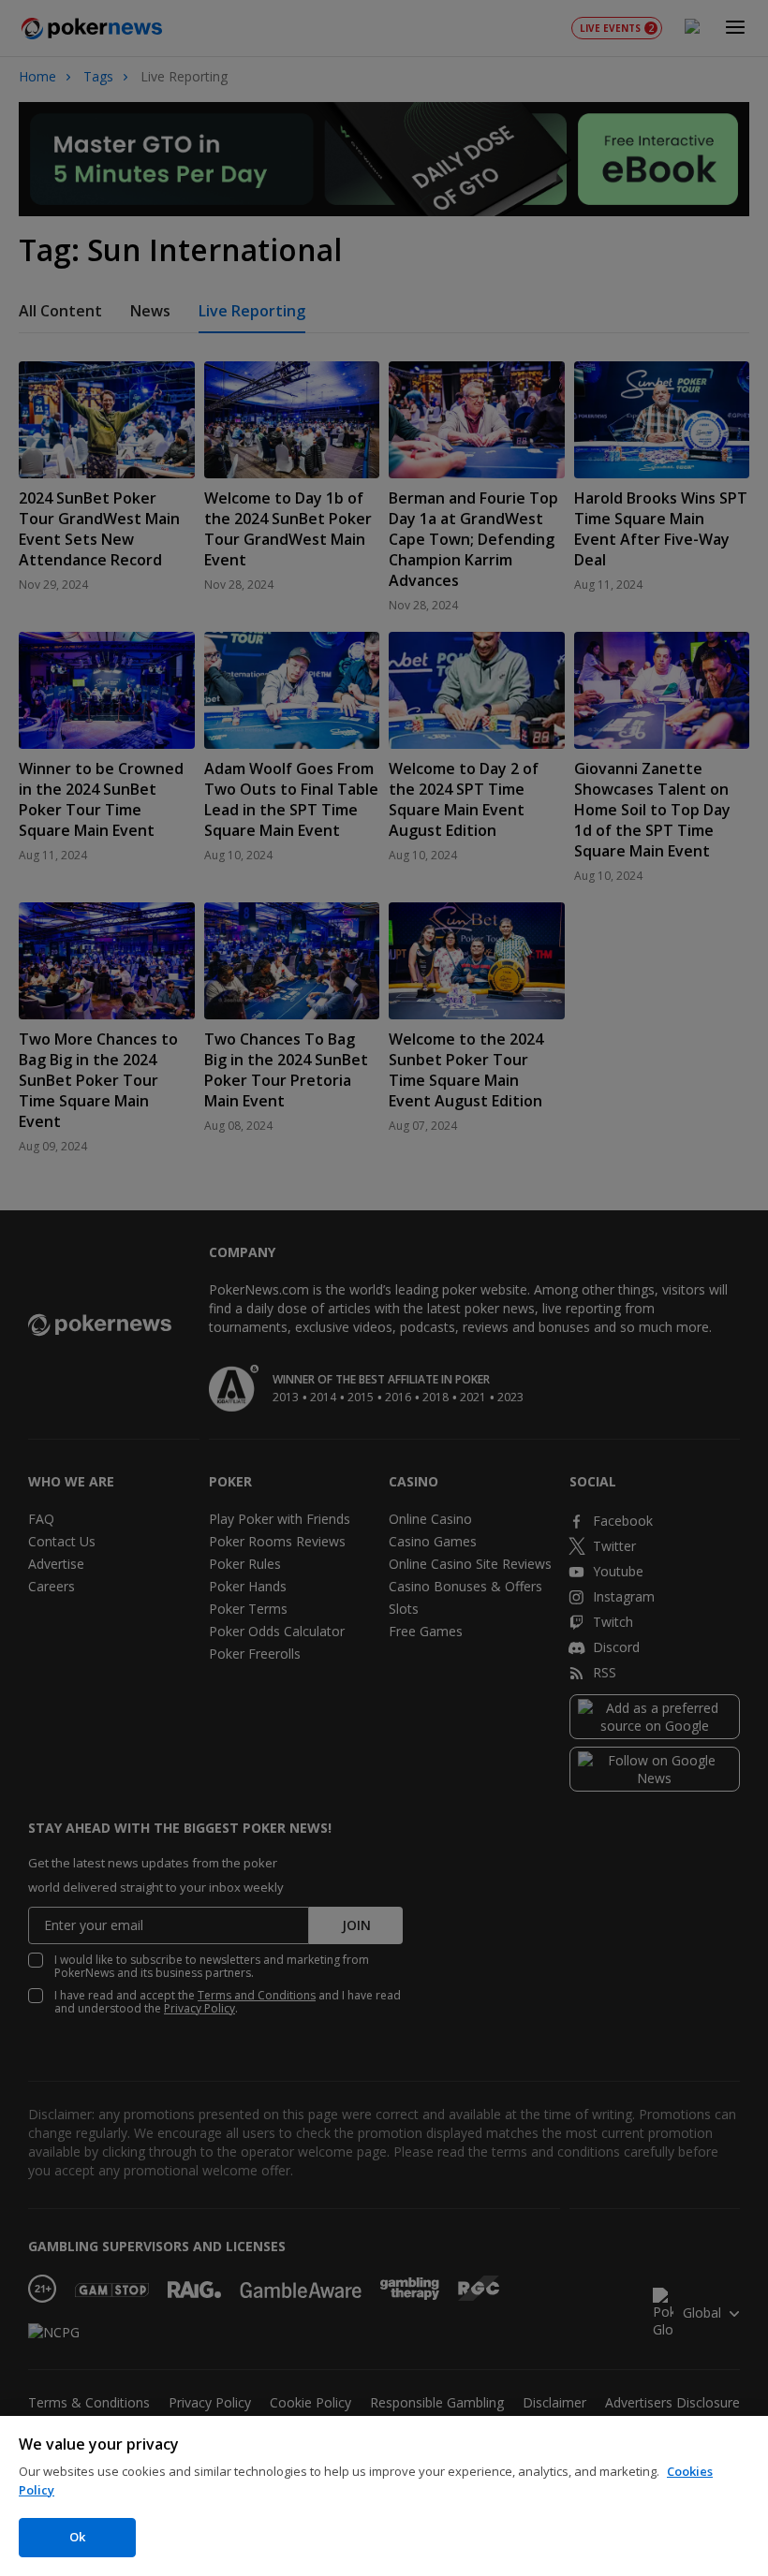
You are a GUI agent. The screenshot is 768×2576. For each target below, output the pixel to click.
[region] (384, 2496)
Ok (77, 2537)
